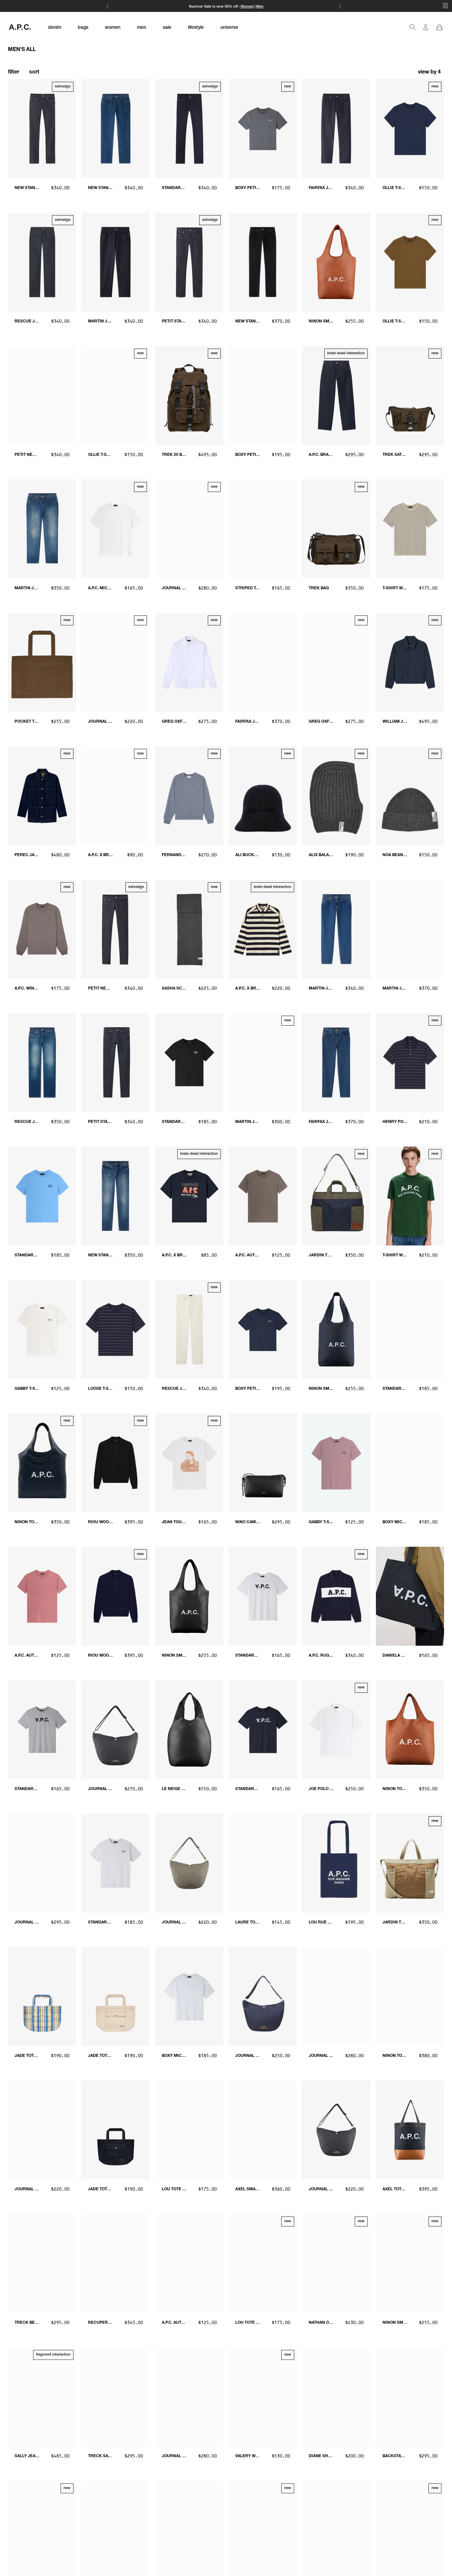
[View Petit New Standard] (42, 395)
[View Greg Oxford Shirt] (189, 662)
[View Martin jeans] (115, 262)
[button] (430, 73)
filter (14, 73)
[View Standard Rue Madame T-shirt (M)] (189, 1063)
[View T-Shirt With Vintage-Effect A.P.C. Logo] (410, 1196)
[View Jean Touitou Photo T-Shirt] (189, 1463)
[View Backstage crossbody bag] (410, 2397)
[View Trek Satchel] (410, 395)
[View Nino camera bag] (263, 1463)
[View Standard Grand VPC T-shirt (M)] (263, 1596)
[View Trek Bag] (336, 529)
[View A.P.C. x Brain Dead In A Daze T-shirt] (189, 1196)
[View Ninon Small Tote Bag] (410, 2263)
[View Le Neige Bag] (189, 1730)
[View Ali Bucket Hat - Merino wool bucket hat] (263, 796)
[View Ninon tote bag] (410, 1730)
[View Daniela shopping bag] (410, 1596)
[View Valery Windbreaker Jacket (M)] (263, 2397)
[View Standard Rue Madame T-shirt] (42, 1196)
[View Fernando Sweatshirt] (189, 796)
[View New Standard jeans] (42, 129)
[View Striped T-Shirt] (263, 529)
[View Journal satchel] (115, 1730)
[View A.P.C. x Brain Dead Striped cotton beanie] (115, 796)
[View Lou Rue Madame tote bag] (336, 1863)
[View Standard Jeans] (189, 129)
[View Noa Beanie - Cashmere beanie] (410, 796)
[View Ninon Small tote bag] (336, 262)
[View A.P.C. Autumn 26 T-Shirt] (263, 1196)
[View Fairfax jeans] (336, 129)
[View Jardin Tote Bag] (336, 1196)
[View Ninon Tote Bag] (42, 1463)
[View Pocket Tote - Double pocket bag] (42, 662)
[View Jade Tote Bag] (42, 1996)
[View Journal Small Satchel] (115, 662)
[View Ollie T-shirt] (410, 129)
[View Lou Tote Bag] (263, 2263)
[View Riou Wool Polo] (115, 1596)
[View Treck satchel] (115, 2397)
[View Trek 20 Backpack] (189, 395)
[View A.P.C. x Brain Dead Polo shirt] (263, 929)
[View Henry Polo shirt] (410, 1063)
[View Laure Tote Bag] (263, 1863)
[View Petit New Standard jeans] (115, 929)
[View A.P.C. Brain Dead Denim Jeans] (336, 395)
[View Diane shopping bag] (336, 2397)
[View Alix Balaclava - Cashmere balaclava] (336, 796)
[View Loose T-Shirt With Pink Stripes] (115, 1329)
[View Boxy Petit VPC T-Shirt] (263, 395)
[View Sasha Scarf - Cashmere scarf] (189, 929)
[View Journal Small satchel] (189, 1863)
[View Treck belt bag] (42, 2263)
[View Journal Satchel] (189, 529)
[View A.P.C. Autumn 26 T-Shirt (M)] (42, 1596)
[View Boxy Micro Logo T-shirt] (410, 1463)
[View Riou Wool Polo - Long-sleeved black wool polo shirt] (115, 1463)
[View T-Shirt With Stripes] (410, 529)
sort (34, 73)
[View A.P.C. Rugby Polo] (336, 1596)
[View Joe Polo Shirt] (336, 1730)
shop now (249, 7)
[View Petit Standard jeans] (189, 262)
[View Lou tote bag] (189, 2130)
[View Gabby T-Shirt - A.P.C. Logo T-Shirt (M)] (42, 1329)
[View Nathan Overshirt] (336, 2263)
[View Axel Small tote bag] (263, 2130)
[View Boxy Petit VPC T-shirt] (263, 129)
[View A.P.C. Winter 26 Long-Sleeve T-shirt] (42, 929)
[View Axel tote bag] (410, 2130)
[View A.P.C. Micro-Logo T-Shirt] (115, 529)
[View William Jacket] (410, 662)
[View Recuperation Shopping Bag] (115, 2263)
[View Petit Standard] (115, 1063)
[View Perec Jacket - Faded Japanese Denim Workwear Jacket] (42, 796)
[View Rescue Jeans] (42, 262)
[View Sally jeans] (42, 2397)
